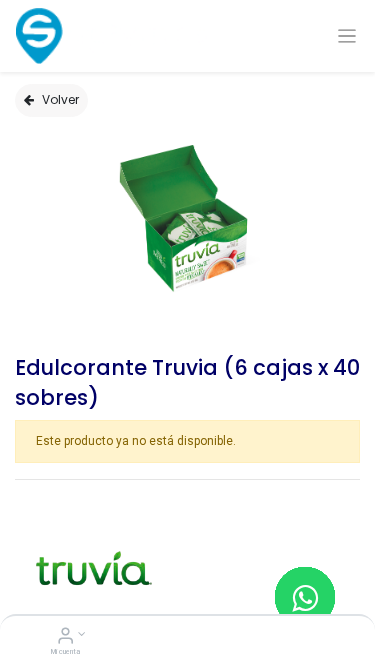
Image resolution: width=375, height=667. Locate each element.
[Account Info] (65, 638)
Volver (60, 99)
